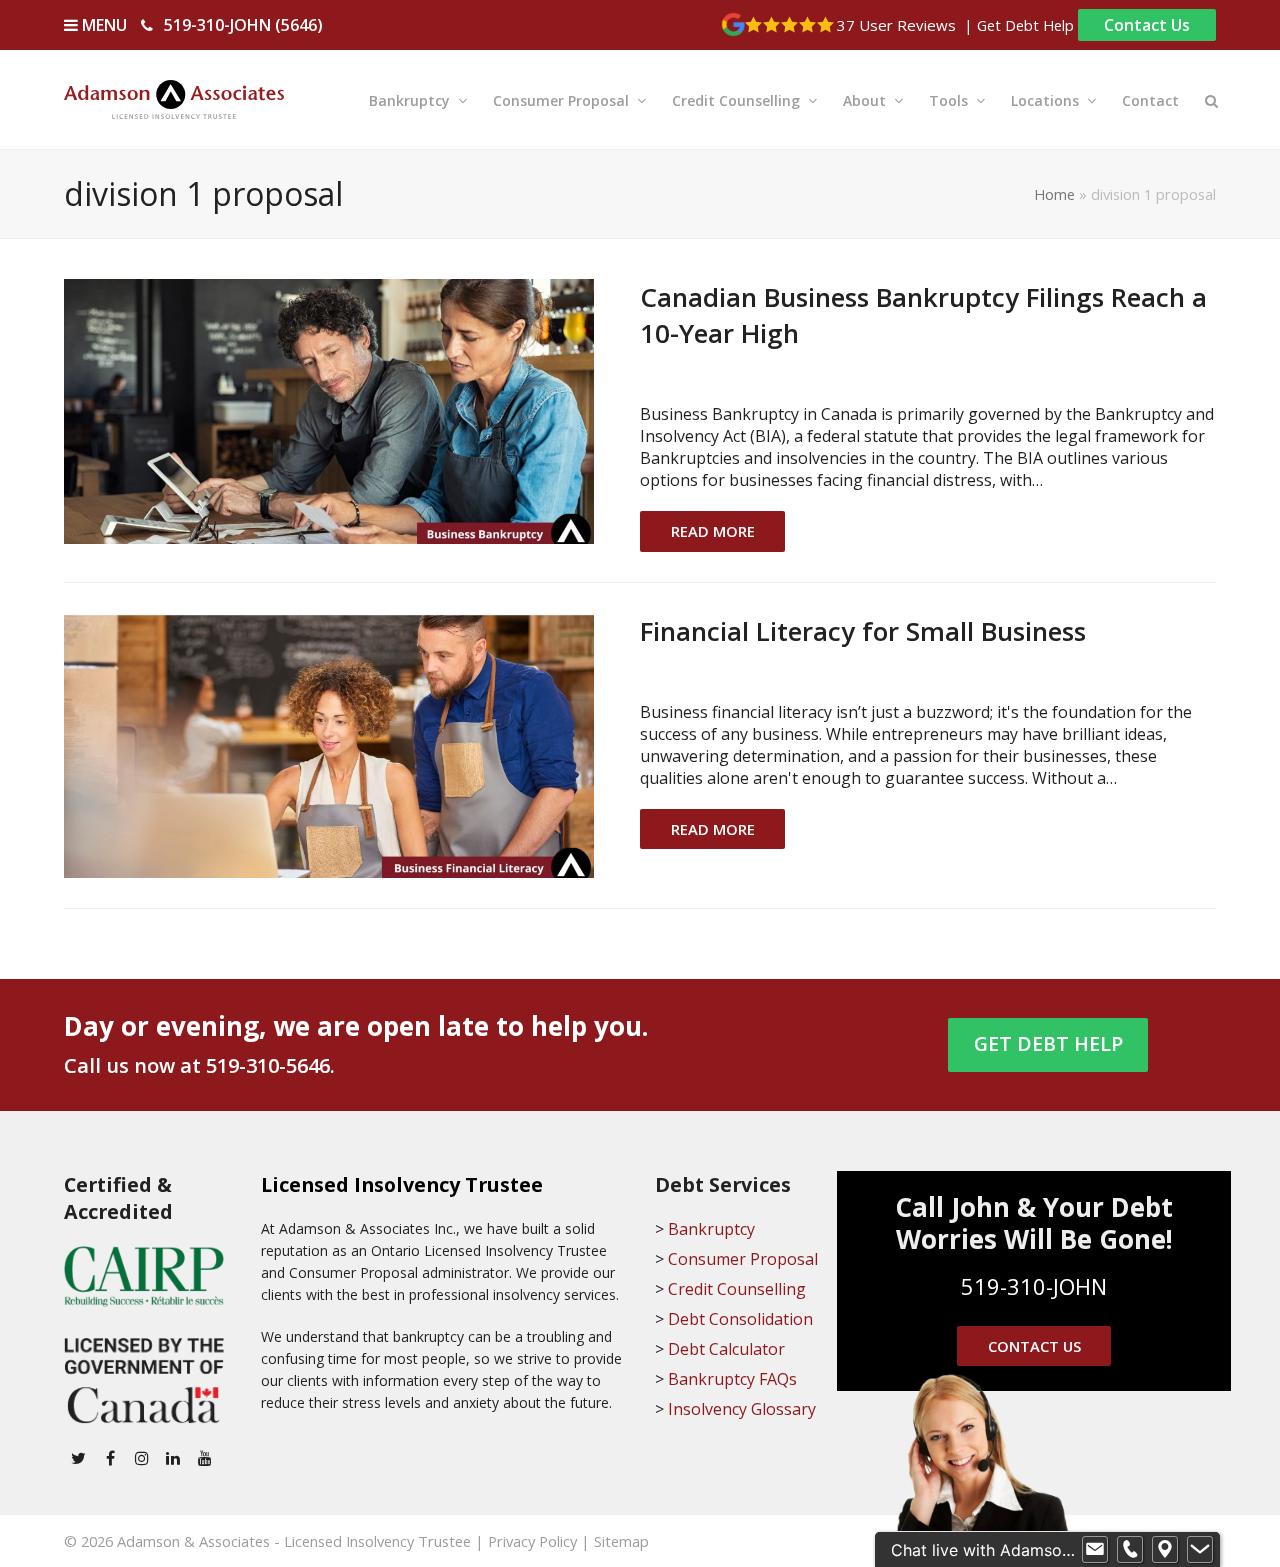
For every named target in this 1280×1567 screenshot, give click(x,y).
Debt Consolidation (740, 1319)
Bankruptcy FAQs (732, 1379)
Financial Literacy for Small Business (863, 631)
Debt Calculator (726, 1349)
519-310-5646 (268, 1065)
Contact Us (1147, 25)
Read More (713, 531)
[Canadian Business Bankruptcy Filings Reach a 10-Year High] (329, 410)
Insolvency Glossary (742, 1409)
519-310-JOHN (1034, 1286)
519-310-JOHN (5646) (243, 25)
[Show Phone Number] (1130, 1550)
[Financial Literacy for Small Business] (329, 743)
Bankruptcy (711, 1229)
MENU (102, 25)
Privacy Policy (532, 1541)
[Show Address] (1165, 1550)
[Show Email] (1095, 1550)
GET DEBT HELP (1048, 1043)
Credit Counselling (737, 1289)
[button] (1211, 99)
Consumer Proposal (743, 1259)
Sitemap (621, 1541)
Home (1054, 194)
